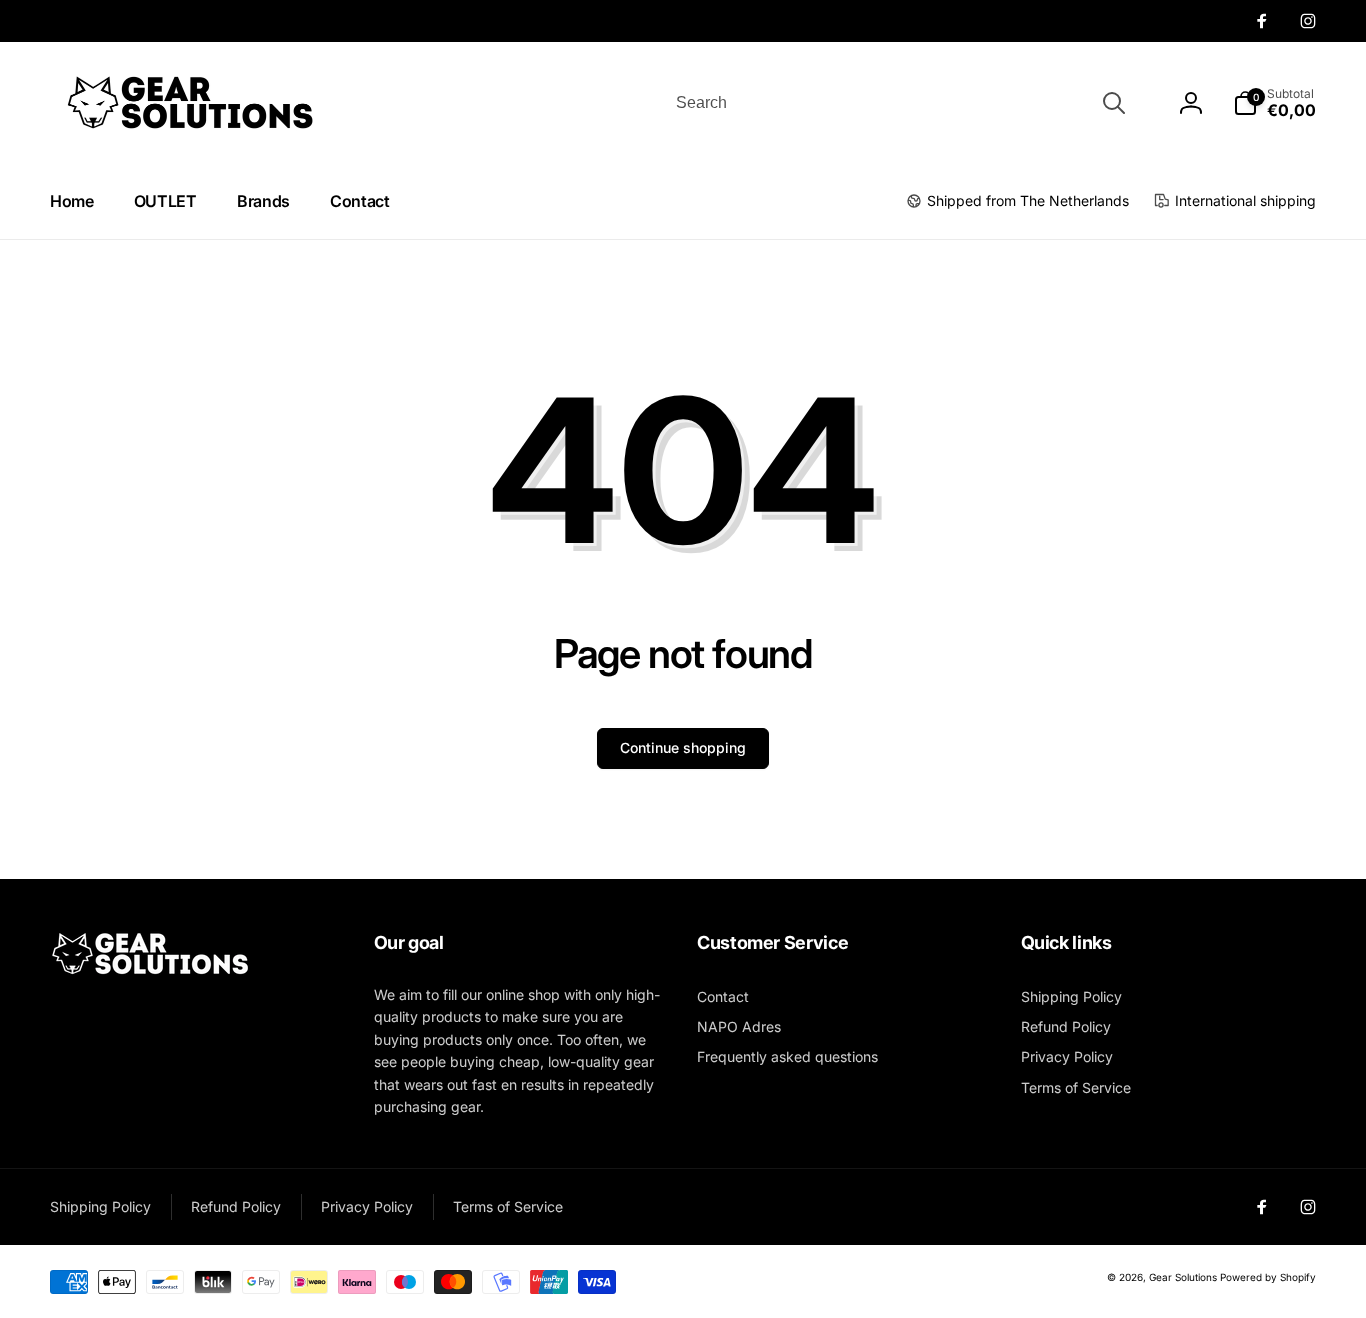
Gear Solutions (1183, 1277)
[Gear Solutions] (150, 971)
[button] (1274, 103)
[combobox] (899, 103)
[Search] (1114, 103)
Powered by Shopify (1268, 1277)
